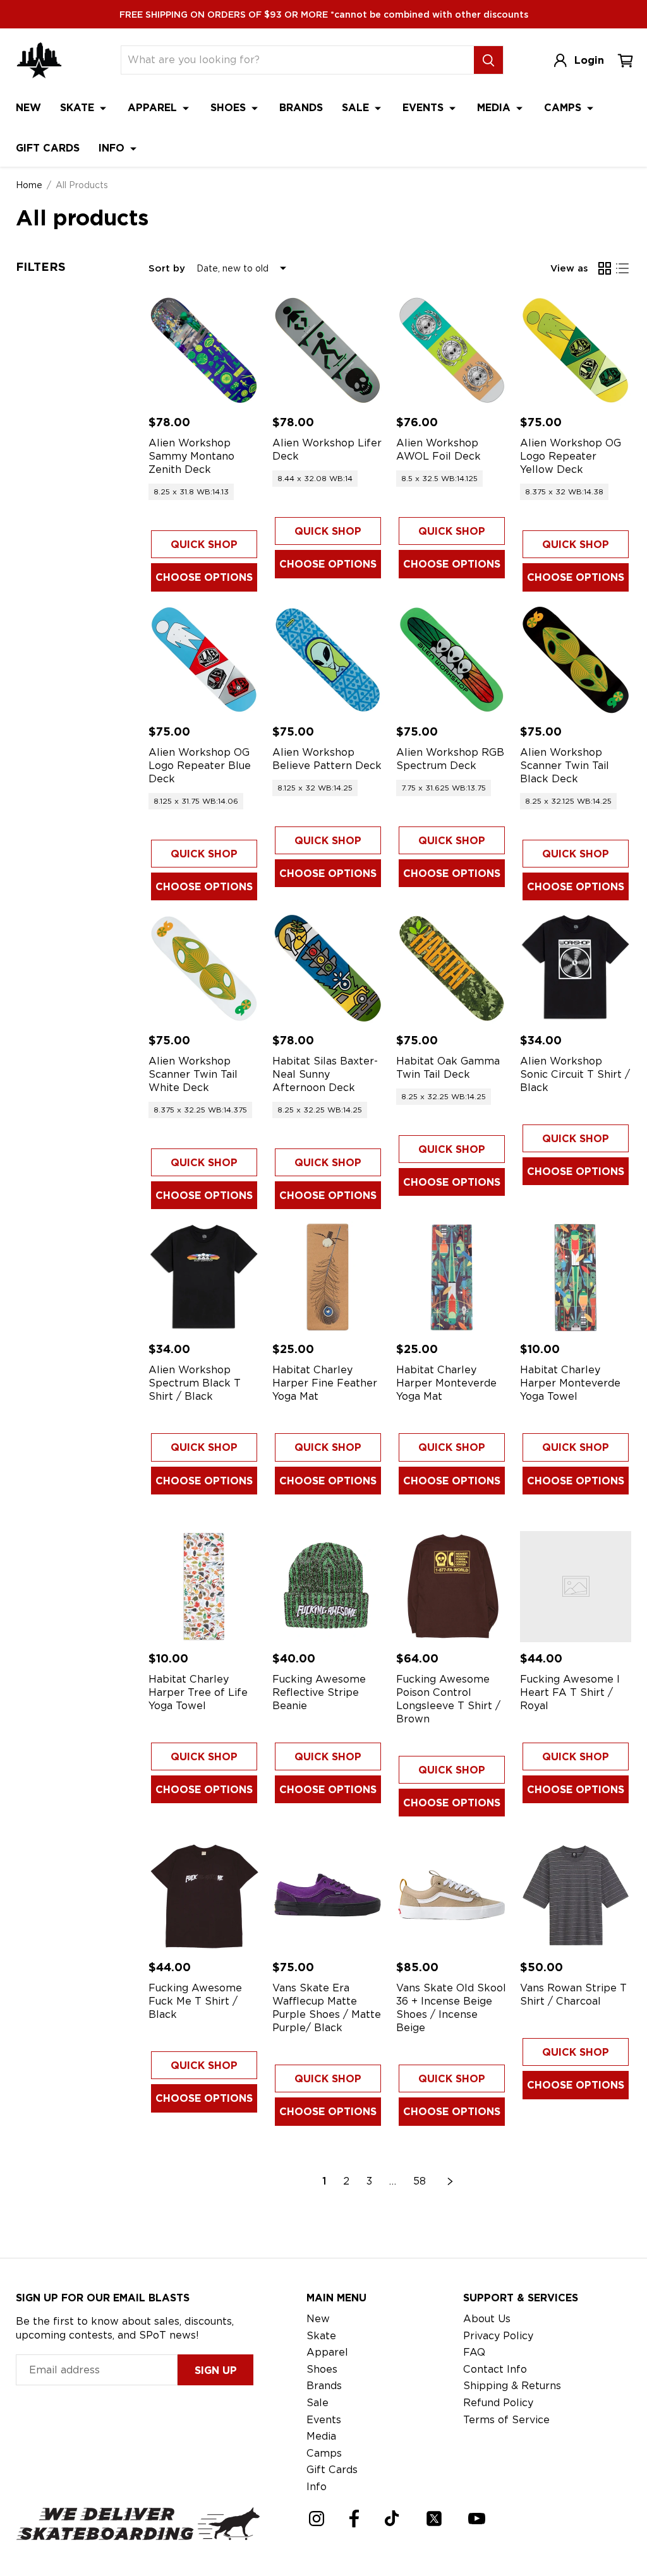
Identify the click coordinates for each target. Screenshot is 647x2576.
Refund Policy (498, 2403)
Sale (357, 108)
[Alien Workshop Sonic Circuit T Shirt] (576, 969)
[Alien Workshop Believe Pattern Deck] (328, 660)
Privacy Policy (498, 2336)
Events (425, 108)
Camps (564, 108)
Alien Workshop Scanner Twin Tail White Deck (193, 1074)
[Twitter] (434, 2519)
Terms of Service (506, 2420)
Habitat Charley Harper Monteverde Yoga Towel (570, 1383)
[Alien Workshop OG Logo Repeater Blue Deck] (204, 660)
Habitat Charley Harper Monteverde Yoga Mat (446, 1383)
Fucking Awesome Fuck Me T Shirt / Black (195, 2001)
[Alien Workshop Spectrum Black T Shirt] (204, 1277)
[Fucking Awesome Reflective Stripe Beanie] (328, 1587)
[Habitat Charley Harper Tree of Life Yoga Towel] (204, 1587)
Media (495, 108)
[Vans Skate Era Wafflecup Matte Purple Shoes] (328, 1895)
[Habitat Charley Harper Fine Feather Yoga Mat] (328, 1277)
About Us (487, 2319)
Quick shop (204, 545)
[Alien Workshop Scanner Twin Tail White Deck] (204, 969)
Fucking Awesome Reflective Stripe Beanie (319, 1692)
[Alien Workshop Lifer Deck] (328, 350)
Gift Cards (48, 148)
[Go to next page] (450, 2181)
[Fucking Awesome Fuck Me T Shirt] (204, 1895)
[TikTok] (392, 2518)
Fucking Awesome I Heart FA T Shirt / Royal (570, 1692)
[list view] (622, 268)
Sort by (167, 268)
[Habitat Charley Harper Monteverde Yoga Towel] (576, 1277)
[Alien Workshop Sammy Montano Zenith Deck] (204, 350)
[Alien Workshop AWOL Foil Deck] (452, 350)
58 (420, 2181)
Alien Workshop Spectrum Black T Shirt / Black (195, 1383)
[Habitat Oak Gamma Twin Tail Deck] (452, 969)
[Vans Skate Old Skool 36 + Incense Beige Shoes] (452, 1895)
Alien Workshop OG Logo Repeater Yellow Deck (571, 456)
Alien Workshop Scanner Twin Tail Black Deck (565, 766)
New (28, 108)
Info (113, 148)
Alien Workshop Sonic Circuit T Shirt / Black (575, 1074)
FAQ (474, 2352)
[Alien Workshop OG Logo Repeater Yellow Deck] (576, 350)
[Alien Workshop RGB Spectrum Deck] (452, 660)
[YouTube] (477, 2519)
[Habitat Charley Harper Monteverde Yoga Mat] (452, 1277)
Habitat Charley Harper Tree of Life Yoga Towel (198, 1692)
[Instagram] (317, 2519)
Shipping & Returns (512, 2386)
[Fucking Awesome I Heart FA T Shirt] (576, 1587)
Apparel (154, 108)
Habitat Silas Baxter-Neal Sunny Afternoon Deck (325, 1074)
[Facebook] (354, 2519)
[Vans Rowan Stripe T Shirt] (576, 1895)
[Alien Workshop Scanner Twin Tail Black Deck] (576, 660)
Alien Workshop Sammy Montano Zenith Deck (191, 456)
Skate (79, 108)
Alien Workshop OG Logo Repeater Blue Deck (200, 766)
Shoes (230, 108)
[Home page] (39, 60)
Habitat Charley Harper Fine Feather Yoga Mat (325, 1383)
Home (29, 185)
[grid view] (605, 268)
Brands (301, 108)
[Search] (488, 60)
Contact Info (495, 2369)
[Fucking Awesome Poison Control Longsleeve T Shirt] (452, 1587)
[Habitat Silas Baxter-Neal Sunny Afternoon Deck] (328, 969)
